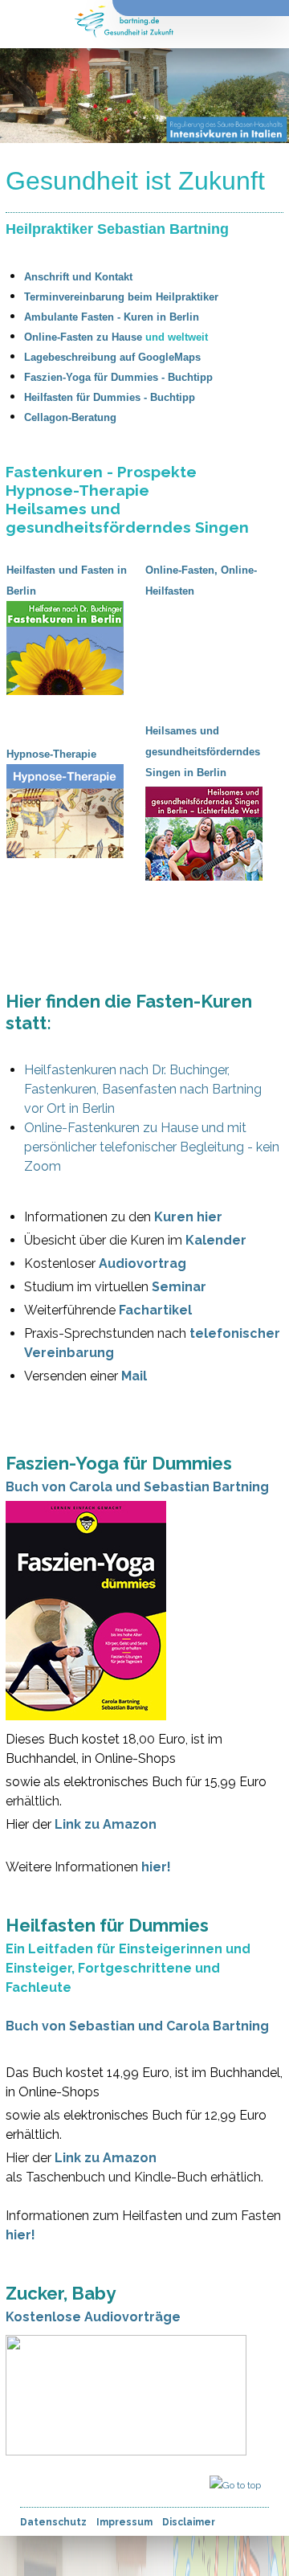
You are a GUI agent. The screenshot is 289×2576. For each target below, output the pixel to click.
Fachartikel (155, 1310)
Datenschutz (53, 2522)
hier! (156, 1867)
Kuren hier (188, 1217)
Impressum (124, 2522)
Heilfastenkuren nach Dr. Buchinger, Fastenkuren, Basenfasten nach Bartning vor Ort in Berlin (143, 1089)
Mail (134, 1376)
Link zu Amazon (106, 1824)
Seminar (179, 1287)
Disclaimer (189, 2522)
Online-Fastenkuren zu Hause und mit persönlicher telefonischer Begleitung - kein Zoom (152, 1147)
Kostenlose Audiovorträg (89, 2317)
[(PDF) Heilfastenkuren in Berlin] (132, 611)
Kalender (216, 1240)
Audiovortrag (142, 1263)
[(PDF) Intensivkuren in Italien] (271, 796)
